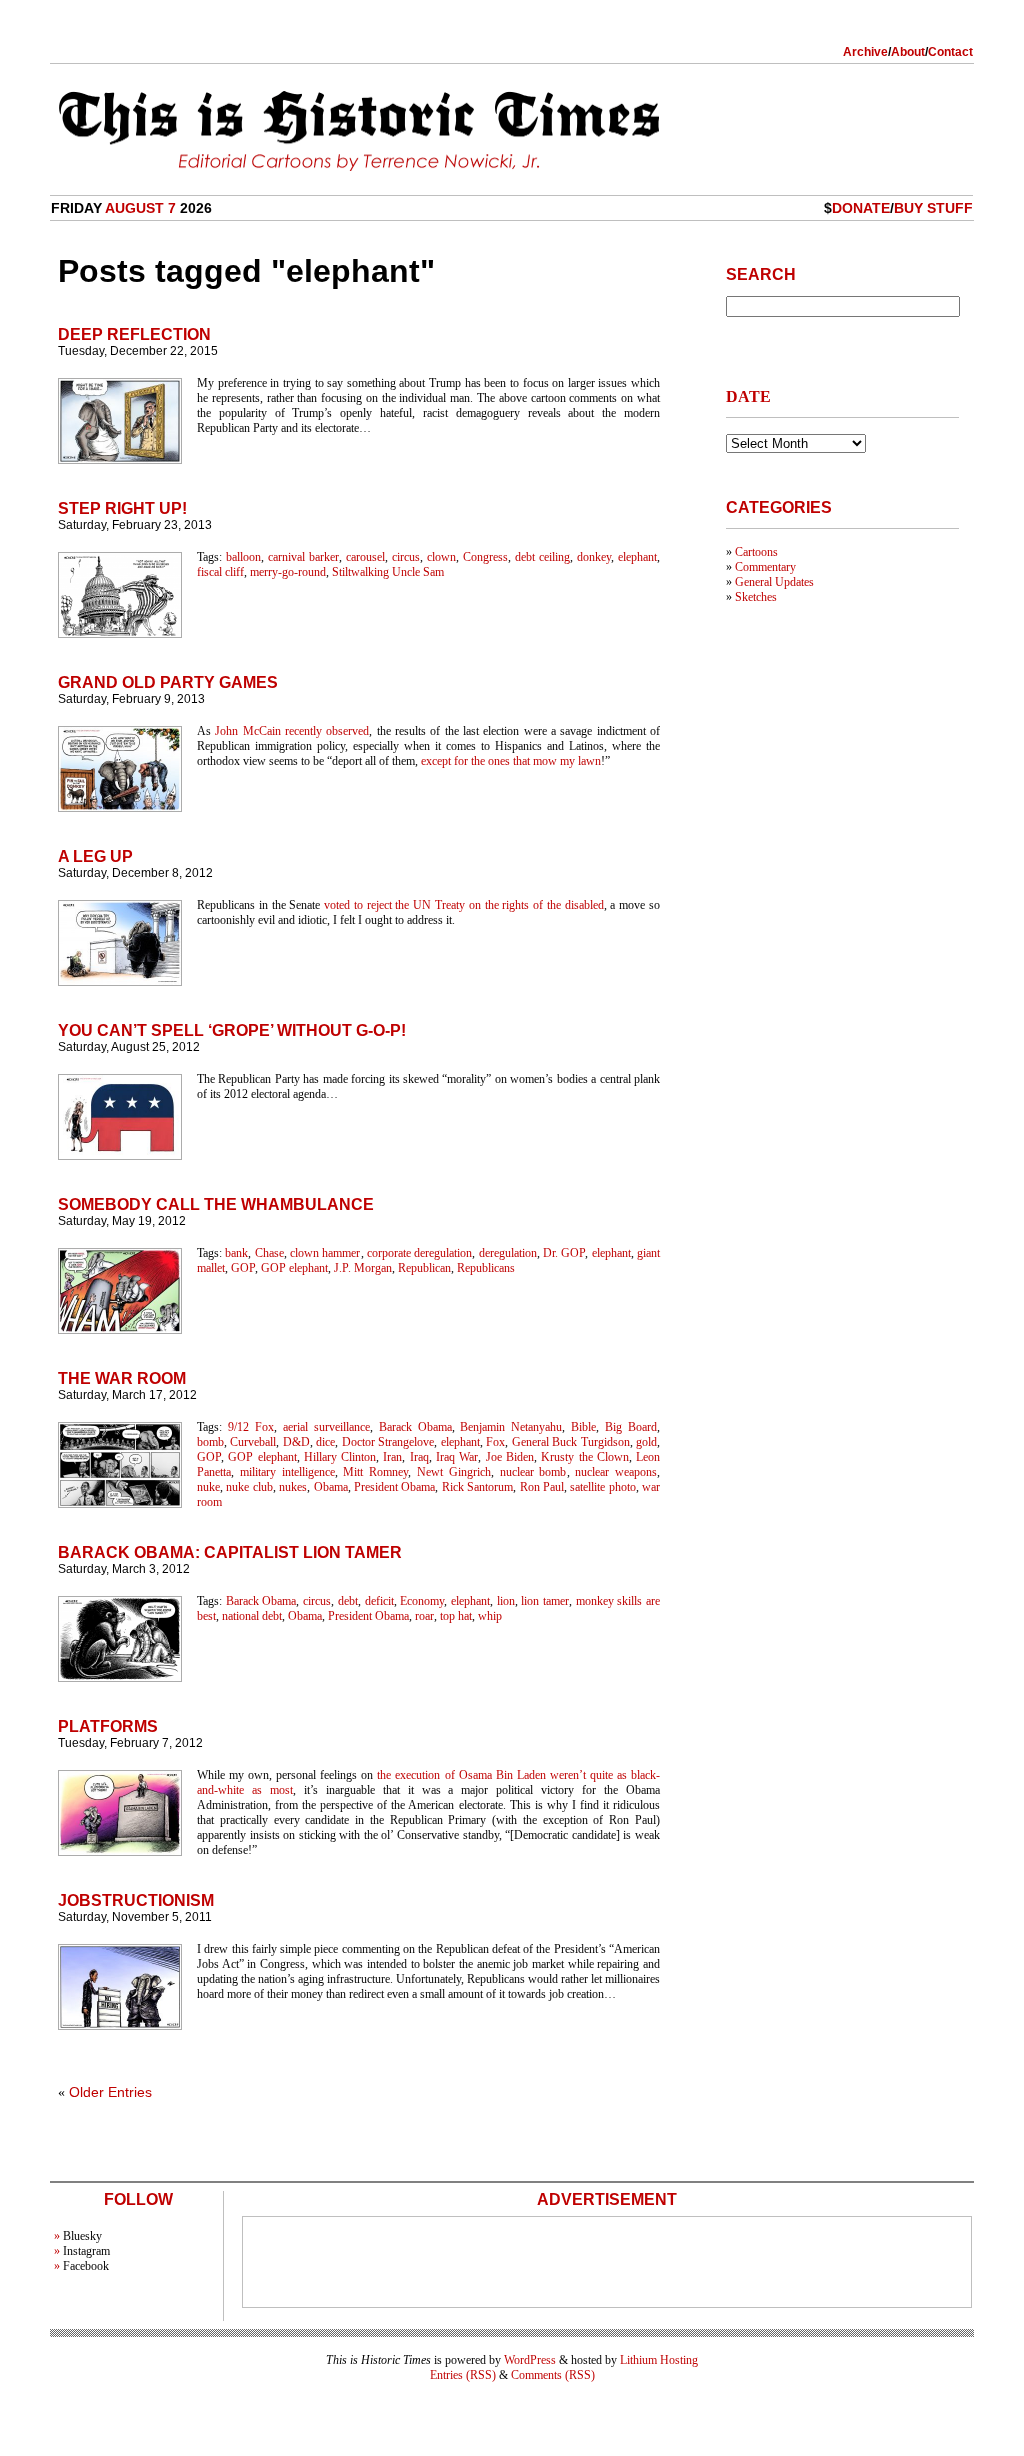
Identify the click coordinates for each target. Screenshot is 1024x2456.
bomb (210, 1442)
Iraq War (457, 1457)
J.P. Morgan (363, 1268)
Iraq (419, 1457)
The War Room (122, 1378)
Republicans (486, 1268)
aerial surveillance (326, 1427)
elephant (637, 557)
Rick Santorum (477, 1487)
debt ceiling (542, 557)
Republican (424, 1268)
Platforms (108, 1726)
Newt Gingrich (454, 1472)
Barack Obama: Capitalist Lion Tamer (230, 1552)
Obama (331, 1487)
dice (325, 1442)
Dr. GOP (564, 1253)
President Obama (394, 1487)
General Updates (774, 582)
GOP (243, 1268)
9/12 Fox (251, 1427)
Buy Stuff (933, 208)
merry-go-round (288, 572)
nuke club (249, 1487)
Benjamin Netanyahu (511, 1427)
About (908, 52)
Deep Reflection (134, 334)
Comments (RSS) (553, 2375)
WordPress (530, 2360)
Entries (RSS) (463, 2375)
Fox (495, 1442)
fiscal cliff (220, 572)
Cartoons (756, 552)
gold (646, 1442)
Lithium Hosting (659, 2360)
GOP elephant (294, 1268)
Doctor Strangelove (388, 1442)
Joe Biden (510, 1457)
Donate (861, 208)
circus (406, 557)
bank (236, 1253)
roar (424, 1616)
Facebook (86, 2266)
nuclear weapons (616, 1472)
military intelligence (287, 1472)
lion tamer (545, 1601)
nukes (293, 1487)
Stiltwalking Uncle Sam (388, 572)
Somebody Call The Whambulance (216, 1204)
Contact (950, 52)
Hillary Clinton (340, 1457)
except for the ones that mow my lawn (511, 761)
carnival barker (303, 557)
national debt (252, 1616)
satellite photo (602, 1487)
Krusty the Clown (585, 1457)
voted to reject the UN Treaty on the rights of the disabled (464, 905)
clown (441, 557)
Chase (269, 1253)
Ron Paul (542, 1487)
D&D (296, 1442)
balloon (243, 557)
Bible (583, 1427)
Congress (485, 557)
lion (506, 1601)
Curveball (253, 1442)
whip (490, 1616)
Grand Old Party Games (168, 682)
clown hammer (325, 1253)
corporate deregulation (419, 1253)
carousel (365, 557)
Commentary (765, 567)
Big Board (631, 1427)
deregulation (508, 1253)
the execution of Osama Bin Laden (461, 1775)
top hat (456, 1616)
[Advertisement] (607, 2262)
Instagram (86, 2251)
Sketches (756, 597)
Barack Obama (415, 1427)
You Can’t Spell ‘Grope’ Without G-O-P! (232, 1030)
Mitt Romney (375, 1472)
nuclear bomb (533, 1472)
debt (348, 1601)
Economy (422, 1601)
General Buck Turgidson (571, 1442)
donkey (594, 557)
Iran (392, 1457)
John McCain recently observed (292, 731)
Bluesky (82, 2236)
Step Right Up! (122, 508)
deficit (379, 1601)
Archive (865, 52)
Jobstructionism (136, 1900)
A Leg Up (95, 856)
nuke (208, 1487)
